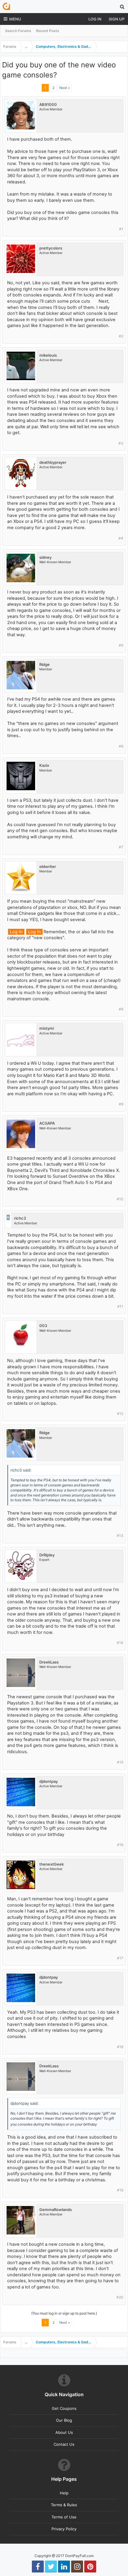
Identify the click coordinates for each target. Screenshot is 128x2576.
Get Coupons (64, 2408)
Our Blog (64, 2420)
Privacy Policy (64, 2529)
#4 (121, 538)
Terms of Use (64, 2517)
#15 (120, 1762)
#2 (121, 336)
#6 (121, 746)
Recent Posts (48, 31)
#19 (120, 2190)
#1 (121, 229)
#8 (121, 1009)
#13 (120, 1535)
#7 (121, 847)
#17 (120, 1958)
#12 (120, 1414)
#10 (120, 1199)
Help (64, 2493)
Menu (15, 19)
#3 (121, 443)
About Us (64, 2432)
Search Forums (18, 31)
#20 (120, 2297)
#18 (120, 2047)
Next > (65, 88)
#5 (121, 645)
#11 (120, 1306)
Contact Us (64, 2444)
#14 (120, 1643)
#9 (121, 1104)
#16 (120, 1845)
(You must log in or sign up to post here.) (64, 2313)
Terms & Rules (64, 2505)
